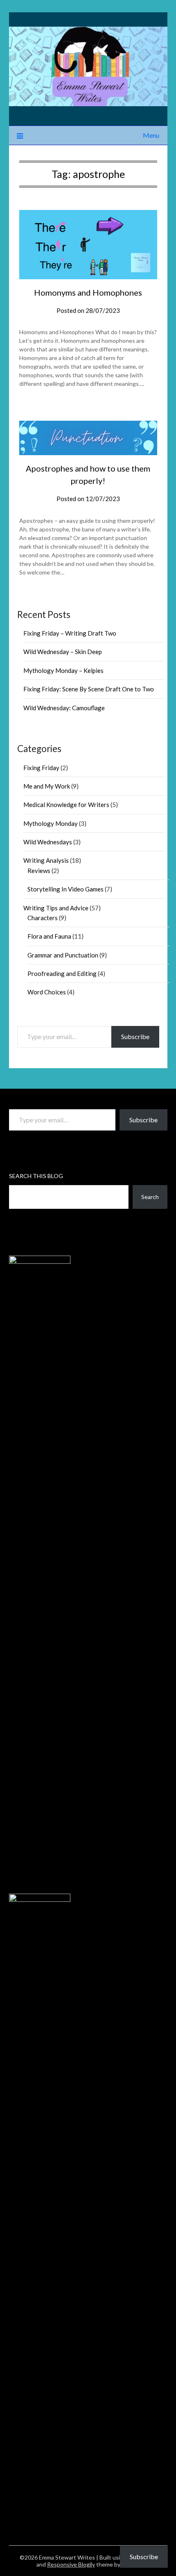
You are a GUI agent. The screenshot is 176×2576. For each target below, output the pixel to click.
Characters (43, 918)
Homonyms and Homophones (88, 292)
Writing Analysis (46, 860)
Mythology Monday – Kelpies (63, 670)
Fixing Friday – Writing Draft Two (70, 633)
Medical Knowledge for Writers (66, 805)
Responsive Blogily (71, 2564)
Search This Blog (36, 1176)
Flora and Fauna (49, 936)
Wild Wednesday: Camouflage (64, 708)
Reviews (39, 871)
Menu (151, 135)
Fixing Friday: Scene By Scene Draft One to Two (89, 689)
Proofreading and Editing (62, 973)
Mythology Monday (51, 823)
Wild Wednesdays (48, 842)
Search (150, 1197)
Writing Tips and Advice (56, 908)
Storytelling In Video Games (65, 889)
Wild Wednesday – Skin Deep (63, 652)
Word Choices (47, 992)
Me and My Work (47, 786)
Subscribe (135, 1036)
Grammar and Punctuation (63, 955)
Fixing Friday (41, 768)
